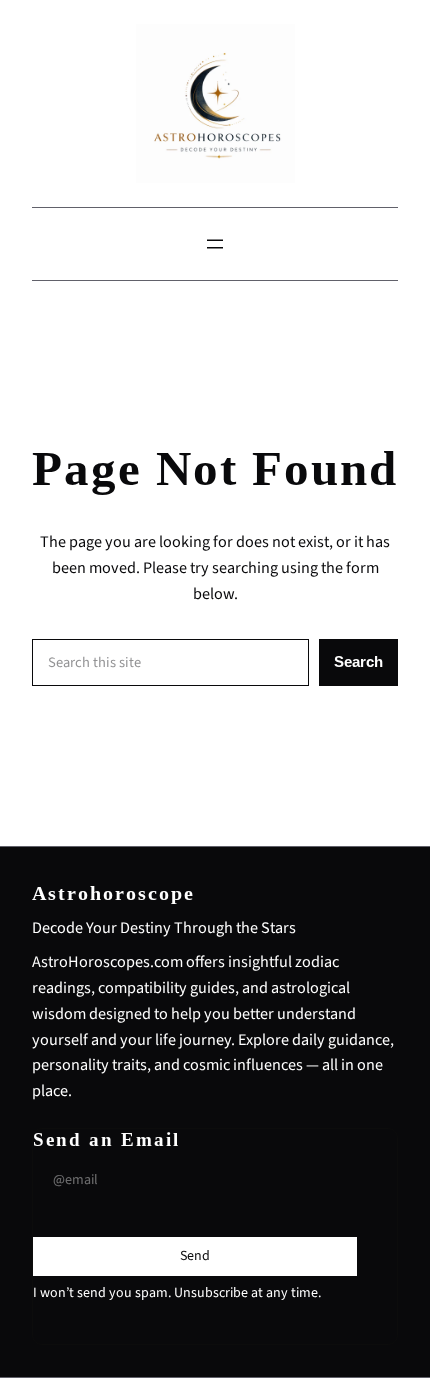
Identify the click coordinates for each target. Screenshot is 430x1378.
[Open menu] (215, 244)
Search (358, 662)
